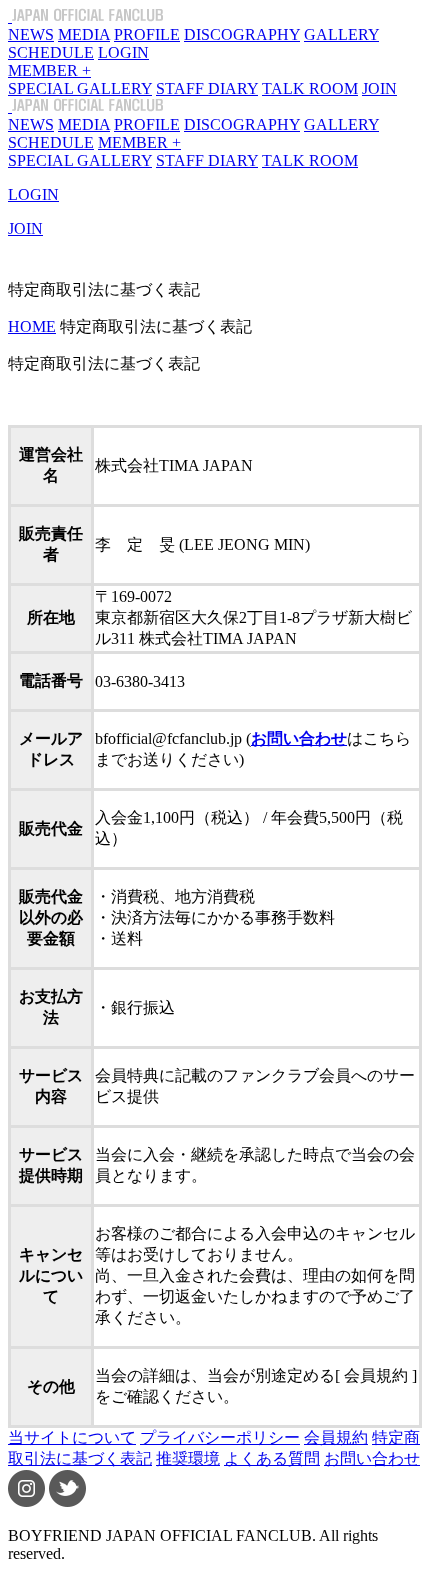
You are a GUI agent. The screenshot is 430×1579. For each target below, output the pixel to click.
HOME (32, 326)
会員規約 (336, 1437)
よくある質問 (272, 1458)
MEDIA (84, 34)
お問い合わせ (372, 1458)
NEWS (31, 34)
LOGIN (123, 52)
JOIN (379, 88)
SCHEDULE (51, 52)
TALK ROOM (310, 88)
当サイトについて (72, 1437)
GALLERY (341, 34)
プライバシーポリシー (220, 1437)
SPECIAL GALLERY (80, 88)
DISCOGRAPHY (242, 34)
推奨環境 (188, 1458)
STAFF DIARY (207, 88)
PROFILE (147, 34)
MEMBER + (49, 70)
